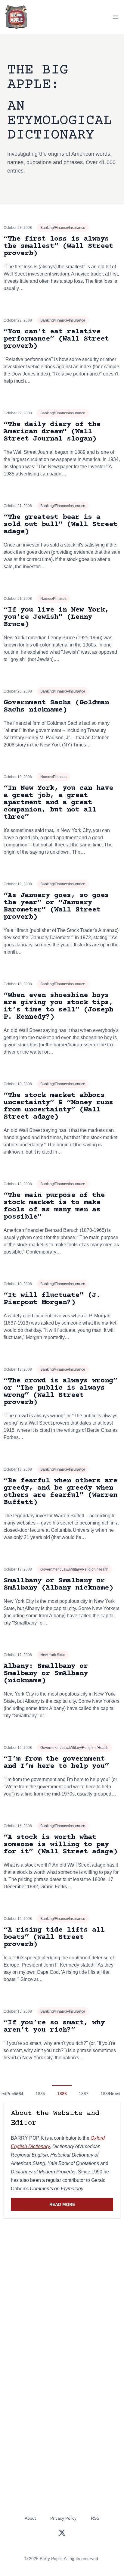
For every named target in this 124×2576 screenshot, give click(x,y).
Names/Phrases (53, 599)
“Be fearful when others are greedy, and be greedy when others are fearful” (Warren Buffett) (60, 1492)
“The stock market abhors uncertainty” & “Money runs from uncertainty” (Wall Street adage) (58, 1106)
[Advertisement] (62, 2290)
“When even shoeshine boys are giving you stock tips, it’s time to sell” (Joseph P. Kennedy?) (58, 1006)
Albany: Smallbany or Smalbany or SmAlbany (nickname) (46, 1673)
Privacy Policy (63, 2518)
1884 (19, 2094)
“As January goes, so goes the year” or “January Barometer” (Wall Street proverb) (56, 906)
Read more (81, 2206)
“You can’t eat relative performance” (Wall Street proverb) (56, 339)
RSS (95, 2518)
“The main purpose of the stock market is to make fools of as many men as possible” (54, 1206)
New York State (53, 1655)
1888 (105, 2094)
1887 (84, 2094)
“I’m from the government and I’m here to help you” (56, 1763)
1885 (40, 2094)
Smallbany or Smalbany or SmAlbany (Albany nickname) (58, 1584)
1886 (62, 2094)
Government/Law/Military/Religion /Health (74, 1569)
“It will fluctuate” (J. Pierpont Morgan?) (52, 1299)
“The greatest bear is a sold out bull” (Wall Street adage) (60, 524)
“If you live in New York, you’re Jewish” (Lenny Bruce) (56, 617)
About (30, 2518)
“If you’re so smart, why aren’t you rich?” (54, 2026)
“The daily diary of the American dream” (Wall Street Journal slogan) (52, 432)
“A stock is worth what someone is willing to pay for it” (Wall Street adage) (60, 1844)
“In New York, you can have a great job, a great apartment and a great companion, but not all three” (58, 803)
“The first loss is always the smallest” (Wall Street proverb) (58, 246)
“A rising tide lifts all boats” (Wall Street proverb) (54, 1937)
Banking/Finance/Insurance (63, 228)
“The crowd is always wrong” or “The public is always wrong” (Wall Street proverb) (60, 1392)
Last (116, 2094)
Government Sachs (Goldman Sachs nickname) (56, 706)
